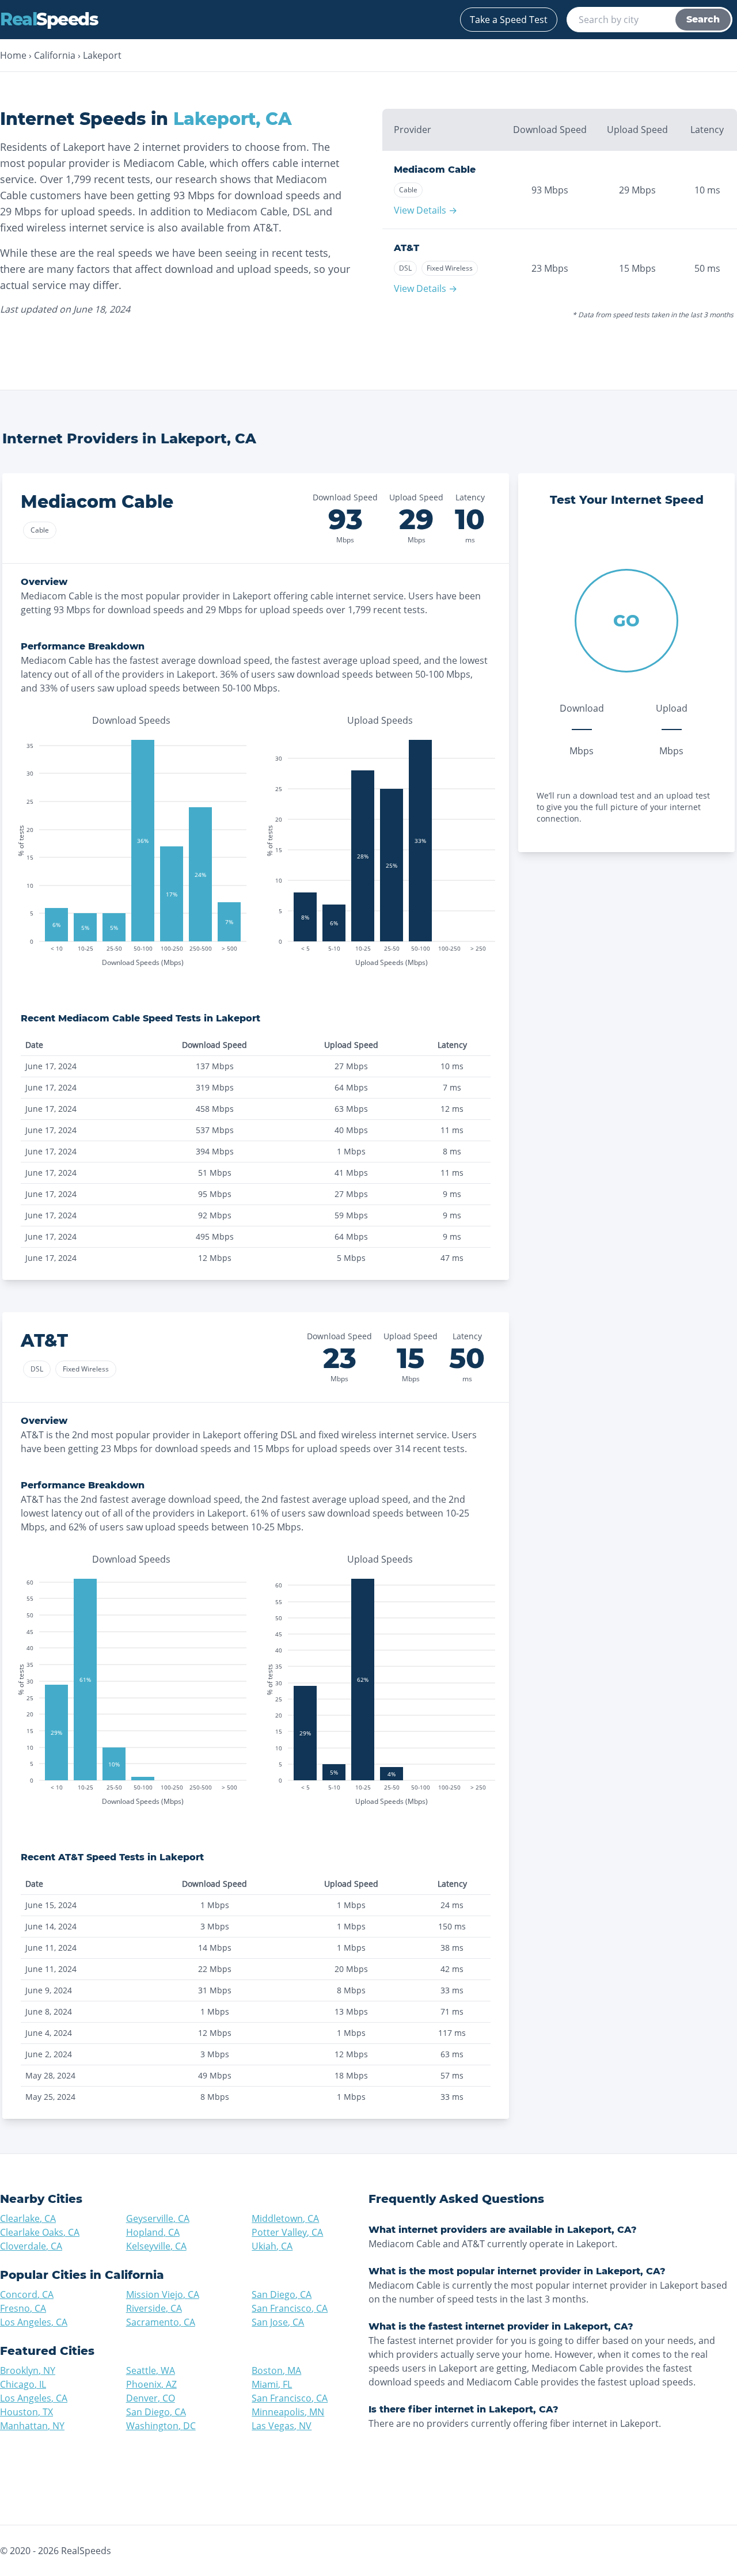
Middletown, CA (285, 2218)
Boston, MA (276, 2370)
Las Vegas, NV (282, 2426)
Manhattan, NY (32, 2426)
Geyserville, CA (158, 2218)
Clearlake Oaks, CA (40, 2232)
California (55, 55)
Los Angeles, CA (34, 2322)
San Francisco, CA (290, 2308)
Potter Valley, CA (287, 2232)
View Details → (426, 210)
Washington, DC (161, 2426)
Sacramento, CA (161, 2322)
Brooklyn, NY (28, 2370)
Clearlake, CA (28, 2218)
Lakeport (102, 55)
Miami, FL (272, 2384)
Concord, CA (27, 2294)
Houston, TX (26, 2412)
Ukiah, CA (272, 2246)
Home (13, 55)
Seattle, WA (151, 2370)
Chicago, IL (23, 2384)
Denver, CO (151, 2398)
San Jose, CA (278, 2322)
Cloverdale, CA (31, 2246)
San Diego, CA (282, 2294)
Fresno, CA (23, 2308)
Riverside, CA (154, 2308)
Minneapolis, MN (288, 2412)
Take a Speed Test (509, 20)
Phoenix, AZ (151, 2384)
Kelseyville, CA (156, 2246)
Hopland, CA (153, 2232)
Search (703, 19)
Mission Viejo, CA (163, 2294)
